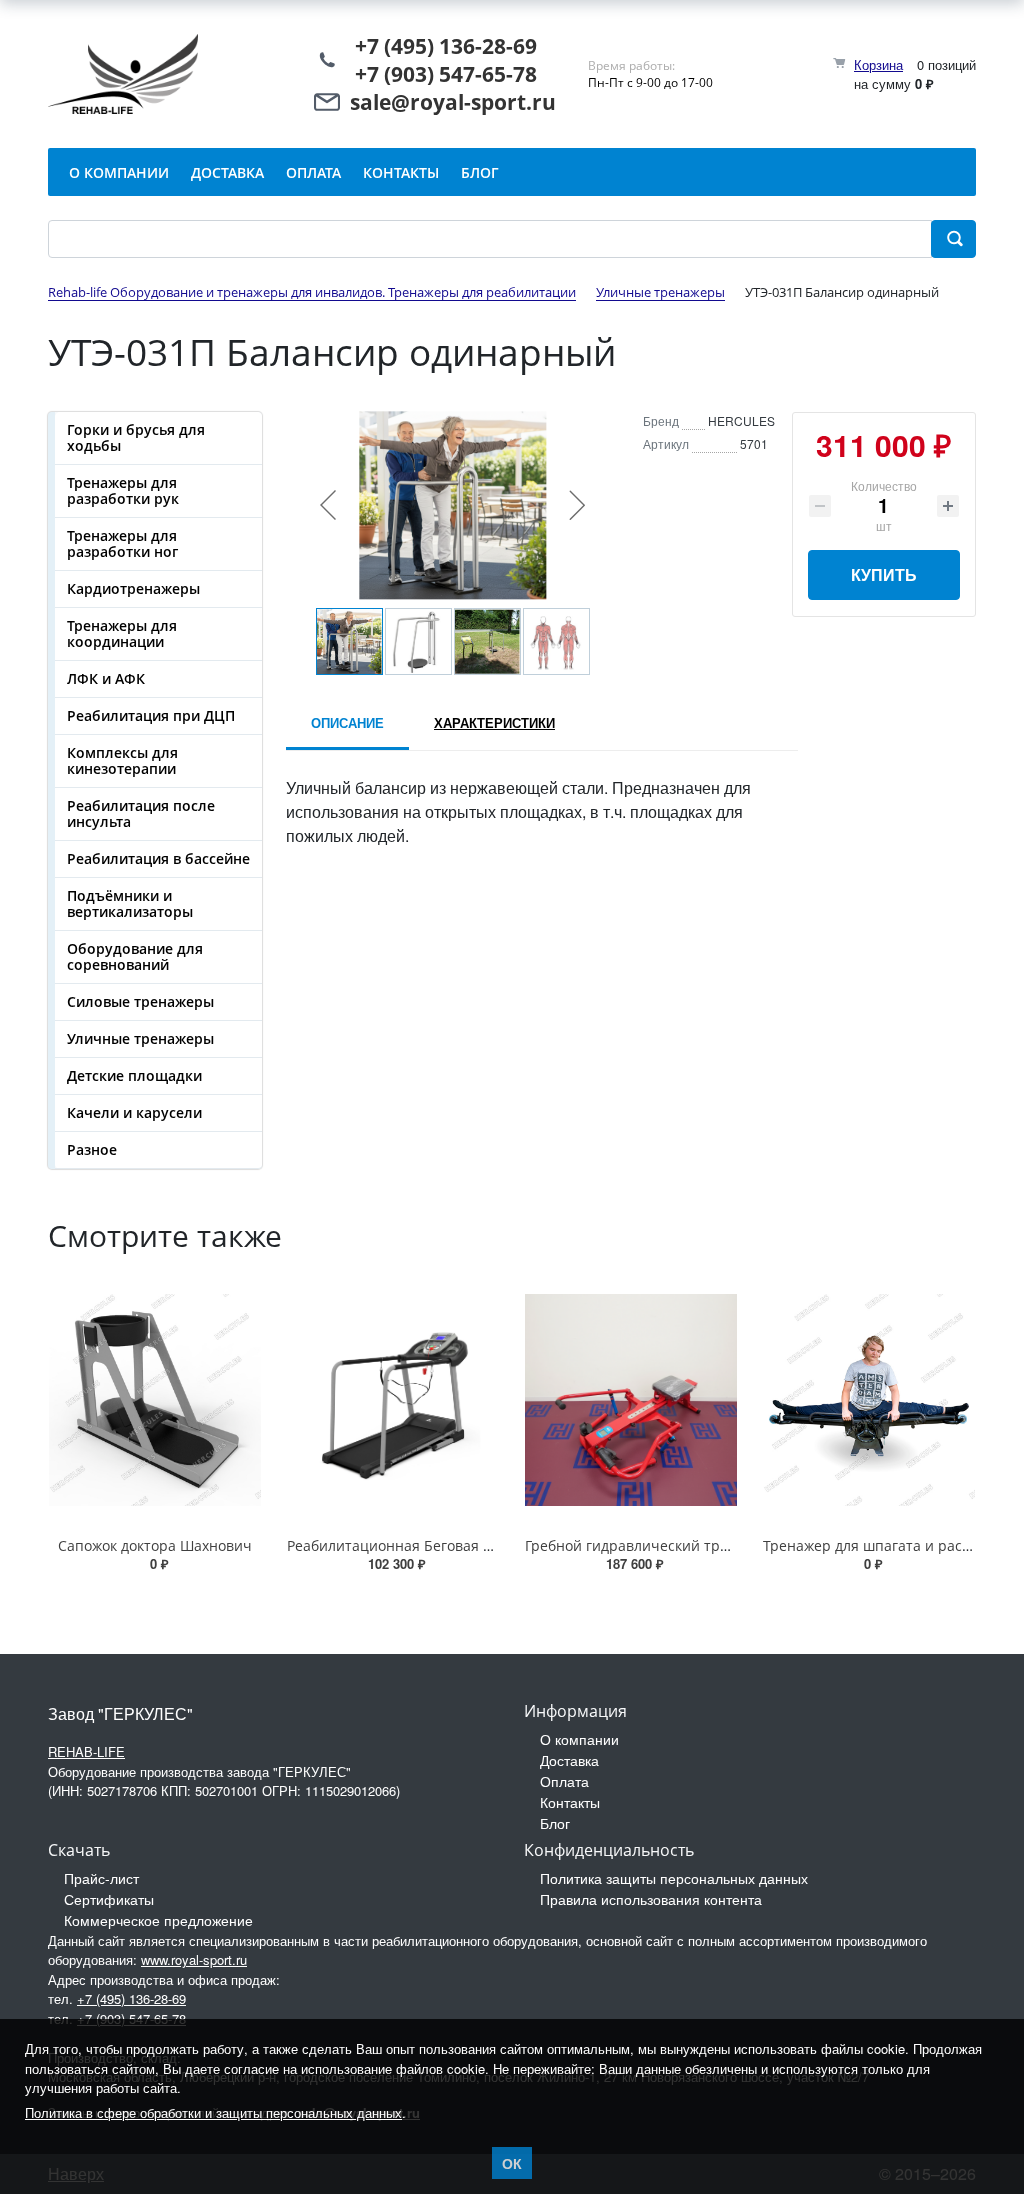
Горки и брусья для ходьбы (136, 437)
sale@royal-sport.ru (453, 102)
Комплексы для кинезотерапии (122, 760)
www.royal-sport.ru (194, 1959)
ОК (512, 2163)
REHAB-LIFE (86, 1751)
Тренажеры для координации (122, 633)
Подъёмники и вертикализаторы (130, 903)
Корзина (878, 64)
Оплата (564, 1781)
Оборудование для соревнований (135, 956)
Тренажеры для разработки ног (122, 543)
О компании (579, 1739)
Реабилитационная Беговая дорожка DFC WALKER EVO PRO (489, 1545)
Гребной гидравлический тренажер (648, 1545)
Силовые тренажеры (140, 1001)
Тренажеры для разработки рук (123, 490)
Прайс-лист (101, 1878)
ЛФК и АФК (106, 678)
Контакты (570, 1802)
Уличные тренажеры (140, 1038)
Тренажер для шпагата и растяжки (883, 1545)
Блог (555, 1823)
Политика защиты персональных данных (674, 1878)
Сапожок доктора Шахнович (155, 1545)
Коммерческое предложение (158, 1920)
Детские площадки (134, 1075)
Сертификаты (109, 1899)
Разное (92, 1149)
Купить (884, 574)
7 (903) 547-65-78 (452, 74)
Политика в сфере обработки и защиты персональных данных (213, 2112)
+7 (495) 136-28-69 (446, 46)
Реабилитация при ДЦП (151, 715)
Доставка (569, 1760)
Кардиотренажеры (133, 588)
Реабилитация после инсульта (141, 813)
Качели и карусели (134, 1112)
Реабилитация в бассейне (158, 858)
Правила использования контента (651, 1899)
